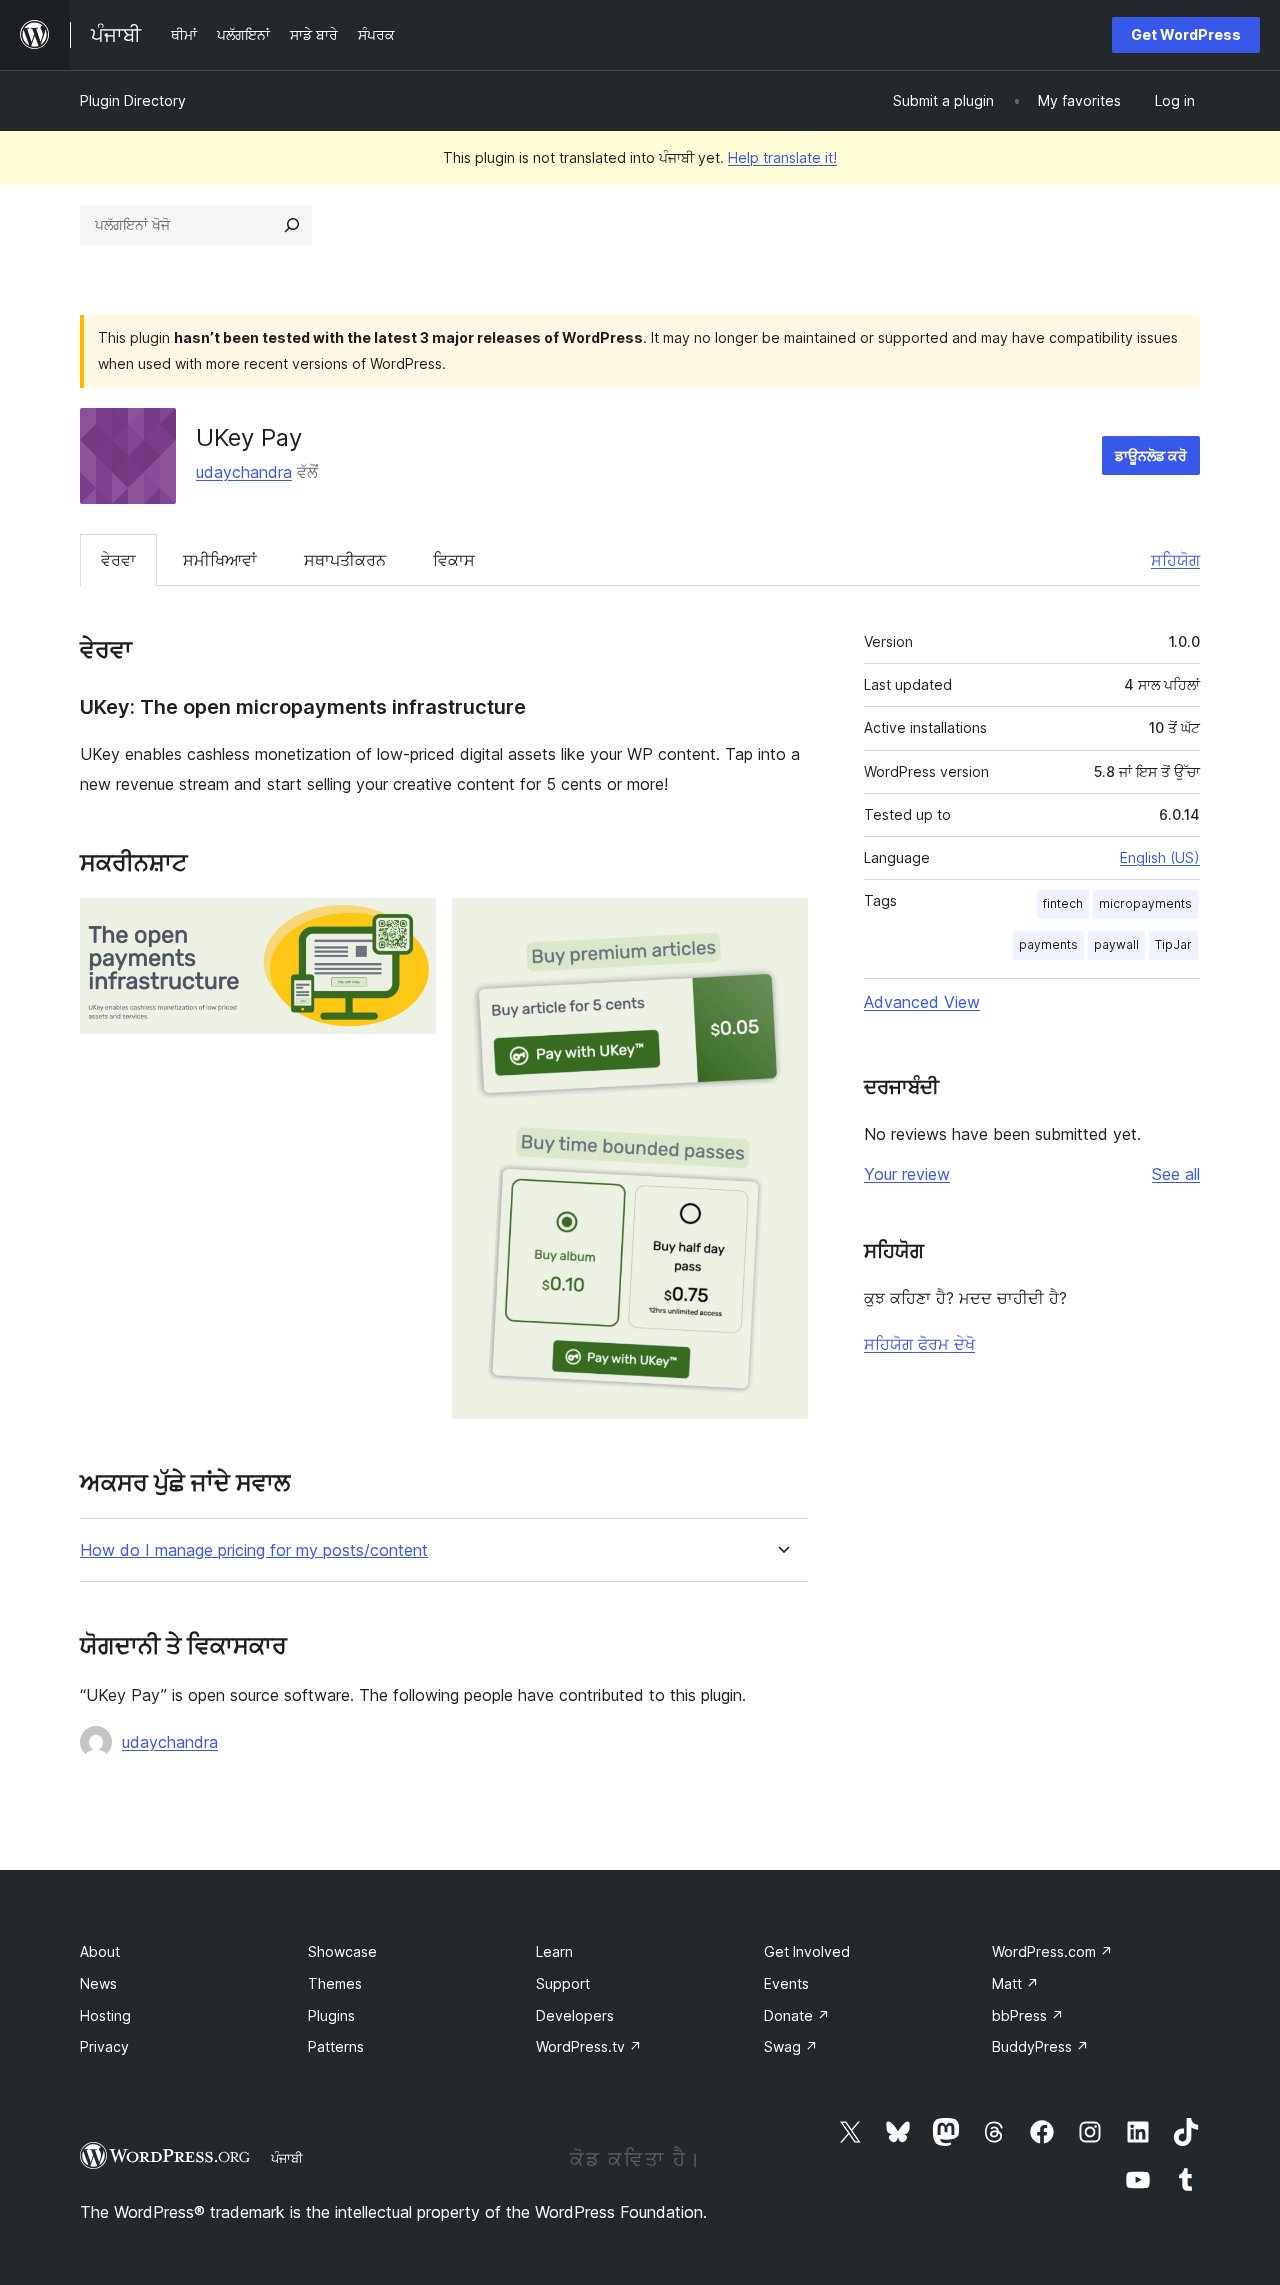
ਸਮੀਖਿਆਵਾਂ (220, 560)
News (98, 1983)
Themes (335, 1983)
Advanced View (922, 1002)
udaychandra (244, 472)
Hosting (105, 2015)
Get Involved (807, 1951)
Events (786, 1983)
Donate (797, 2015)
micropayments (1145, 903)
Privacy (104, 2046)
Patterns (336, 2046)
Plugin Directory (133, 100)
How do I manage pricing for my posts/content (254, 1550)
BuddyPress (1040, 2046)
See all (1176, 1174)
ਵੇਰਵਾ (118, 560)
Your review (907, 1174)
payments (1048, 944)
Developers (575, 2015)
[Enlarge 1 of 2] (409, 925)
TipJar (1173, 944)
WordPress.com (1052, 1951)
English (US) (1160, 857)
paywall (1116, 944)
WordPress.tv (589, 2046)
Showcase (342, 1951)
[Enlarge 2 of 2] (781, 925)
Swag (791, 2046)
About (100, 1951)
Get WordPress (1186, 34)
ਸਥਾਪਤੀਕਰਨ (345, 560)
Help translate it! (782, 157)
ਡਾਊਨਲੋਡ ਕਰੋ (1151, 455)
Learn (554, 1951)
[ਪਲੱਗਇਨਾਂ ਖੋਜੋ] (292, 225)
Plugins (331, 2015)
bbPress (1028, 2015)
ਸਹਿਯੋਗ (1175, 560)
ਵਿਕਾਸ (454, 560)
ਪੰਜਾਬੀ (287, 2158)
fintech (1063, 903)
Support (563, 1983)
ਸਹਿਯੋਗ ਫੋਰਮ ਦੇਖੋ (919, 1344)
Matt (1015, 1983)
